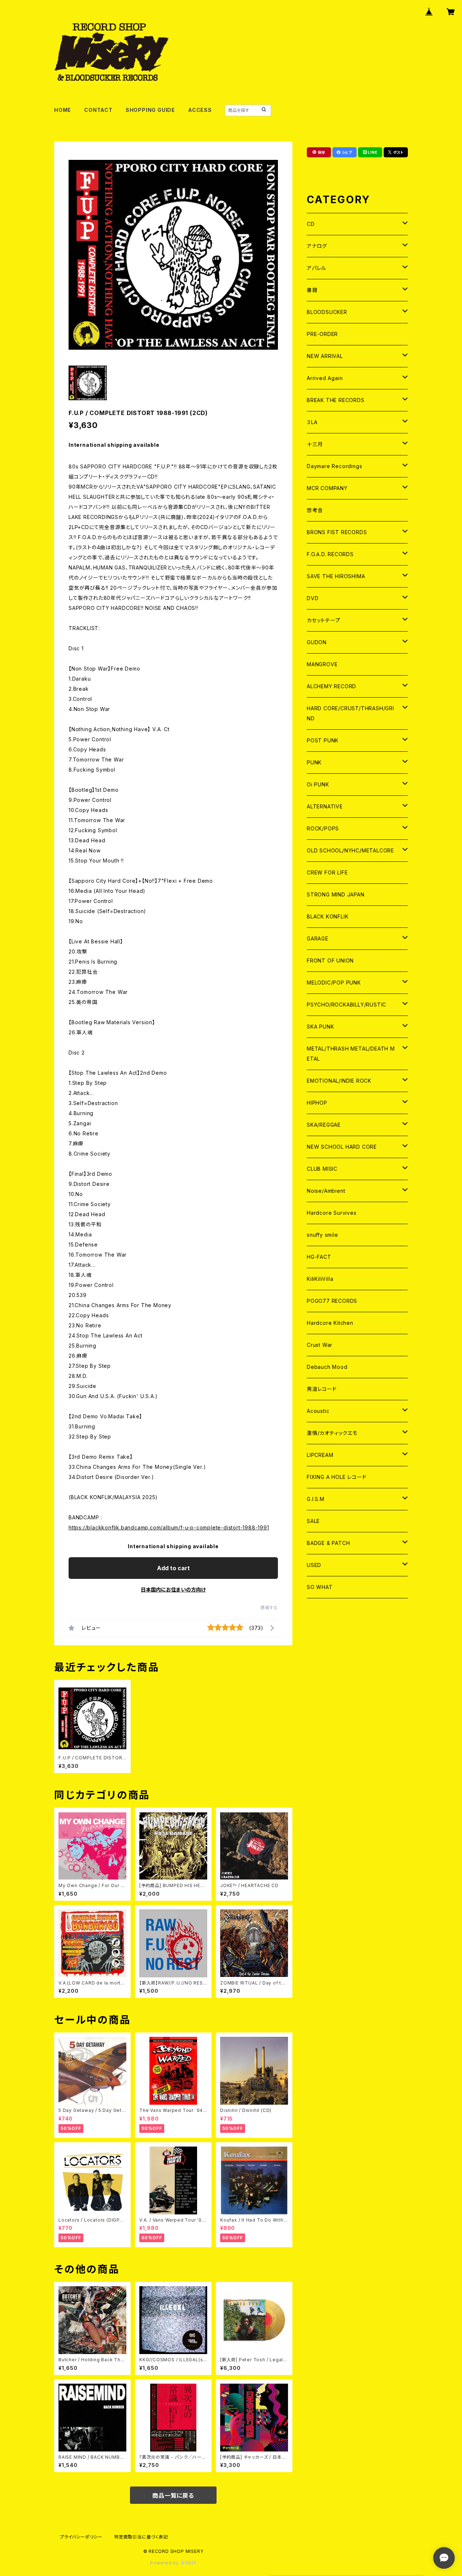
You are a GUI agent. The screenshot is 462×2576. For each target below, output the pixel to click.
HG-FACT (319, 1257)
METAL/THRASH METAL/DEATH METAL (351, 1054)
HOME (63, 110)
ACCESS (200, 110)
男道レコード (322, 1389)
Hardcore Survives (332, 1213)
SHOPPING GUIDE (150, 110)
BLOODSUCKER (327, 312)
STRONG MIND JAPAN (336, 894)
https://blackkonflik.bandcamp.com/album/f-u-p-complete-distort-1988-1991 (169, 1527)
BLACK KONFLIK (328, 916)
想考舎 (315, 510)
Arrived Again (325, 378)
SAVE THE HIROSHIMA (336, 576)
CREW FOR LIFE (327, 872)
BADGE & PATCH (328, 1543)
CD (311, 224)
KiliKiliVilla (320, 1279)
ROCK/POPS (323, 828)
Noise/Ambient (326, 1191)
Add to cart (173, 1568)
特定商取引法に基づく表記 (141, 2537)
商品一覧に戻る (173, 2496)
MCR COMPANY (327, 488)
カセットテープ (324, 620)
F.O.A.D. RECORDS (330, 554)
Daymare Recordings (334, 466)
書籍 (312, 290)
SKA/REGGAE (324, 1125)
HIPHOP (317, 1103)
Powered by (165, 2563)
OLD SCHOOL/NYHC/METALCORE (350, 850)
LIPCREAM (320, 1455)
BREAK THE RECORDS (336, 400)
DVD (313, 598)
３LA (312, 422)
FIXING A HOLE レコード (337, 1477)
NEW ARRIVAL (325, 356)
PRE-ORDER (322, 334)
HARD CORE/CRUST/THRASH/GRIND (350, 713)
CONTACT (98, 110)
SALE (313, 1521)
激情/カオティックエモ (332, 1433)
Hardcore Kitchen (330, 1323)
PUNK (314, 762)
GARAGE (318, 938)
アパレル (317, 268)
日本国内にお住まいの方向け (173, 1590)
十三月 (315, 444)
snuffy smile (322, 1235)
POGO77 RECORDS (332, 1301)
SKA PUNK (320, 1027)
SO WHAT (320, 1587)
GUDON (317, 642)
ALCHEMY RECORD (332, 686)
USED (314, 1565)
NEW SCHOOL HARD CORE (342, 1147)
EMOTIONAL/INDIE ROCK (339, 1081)
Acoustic (318, 1411)
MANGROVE (322, 664)
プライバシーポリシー (81, 2537)
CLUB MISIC (322, 1169)
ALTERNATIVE (325, 806)
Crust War (320, 1345)
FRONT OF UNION (330, 960)
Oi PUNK (318, 784)
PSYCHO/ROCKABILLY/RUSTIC (346, 1005)
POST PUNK (323, 740)
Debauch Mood (327, 1367)
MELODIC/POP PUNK (334, 983)
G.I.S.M (316, 1499)
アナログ (317, 246)
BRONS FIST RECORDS (337, 532)
